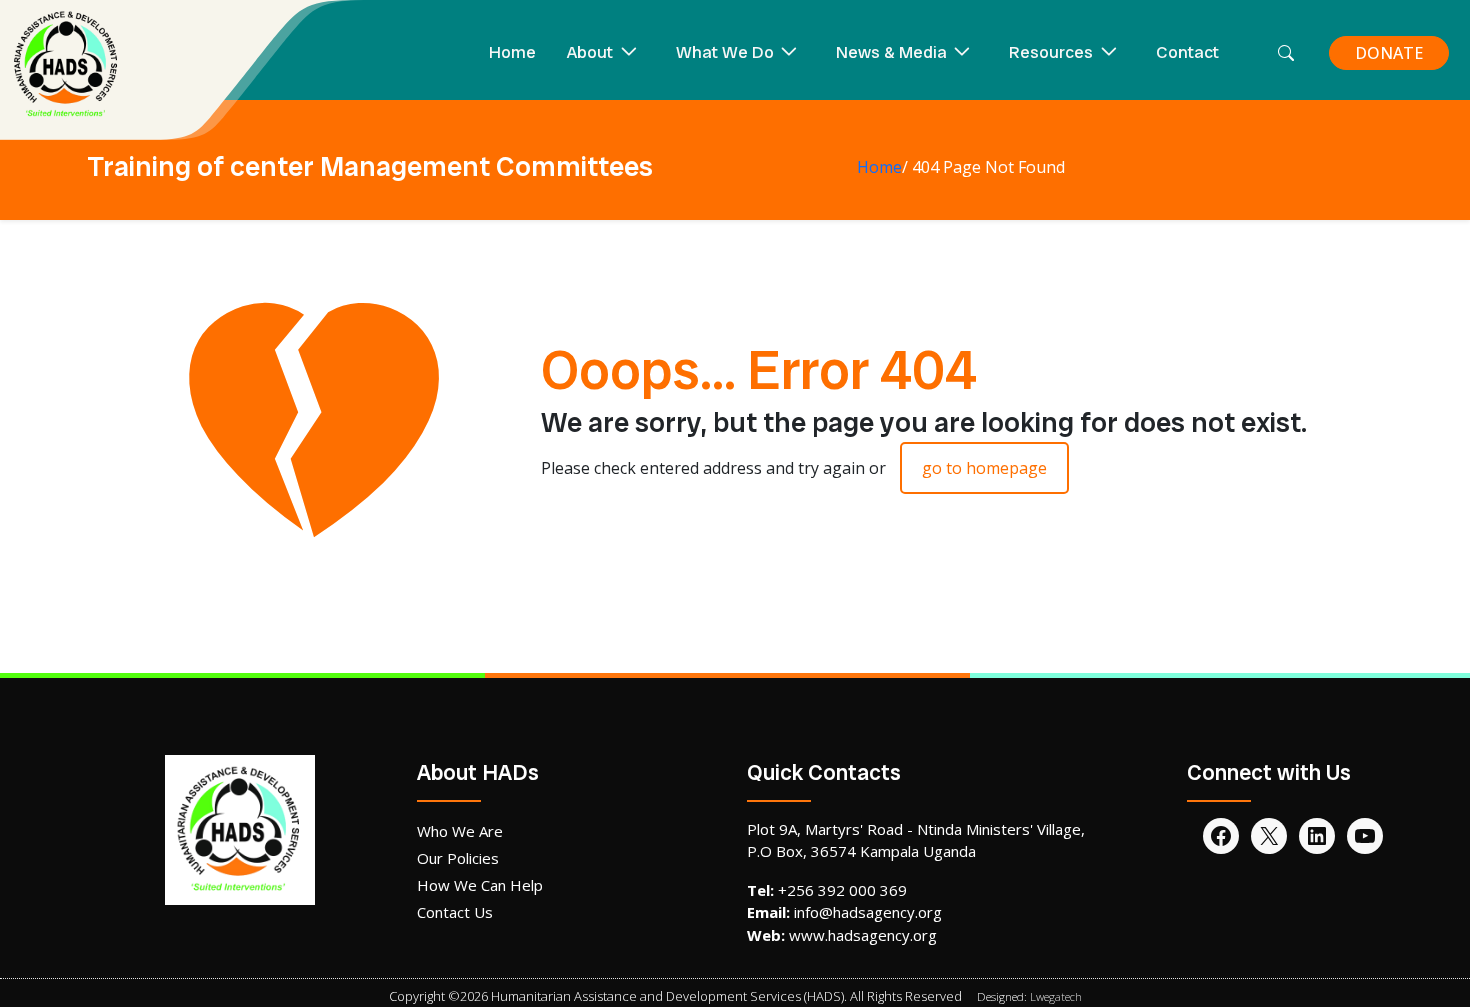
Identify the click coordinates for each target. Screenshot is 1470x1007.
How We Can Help (480, 885)
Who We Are (460, 831)
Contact (1187, 52)
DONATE (1389, 53)
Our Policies (458, 858)
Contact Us (455, 912)
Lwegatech (1056, 996)
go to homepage (984, 468)
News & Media (891, 52)
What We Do (725, 52)
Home (512, 52)
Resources (1051, 52)
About (590, 52)
